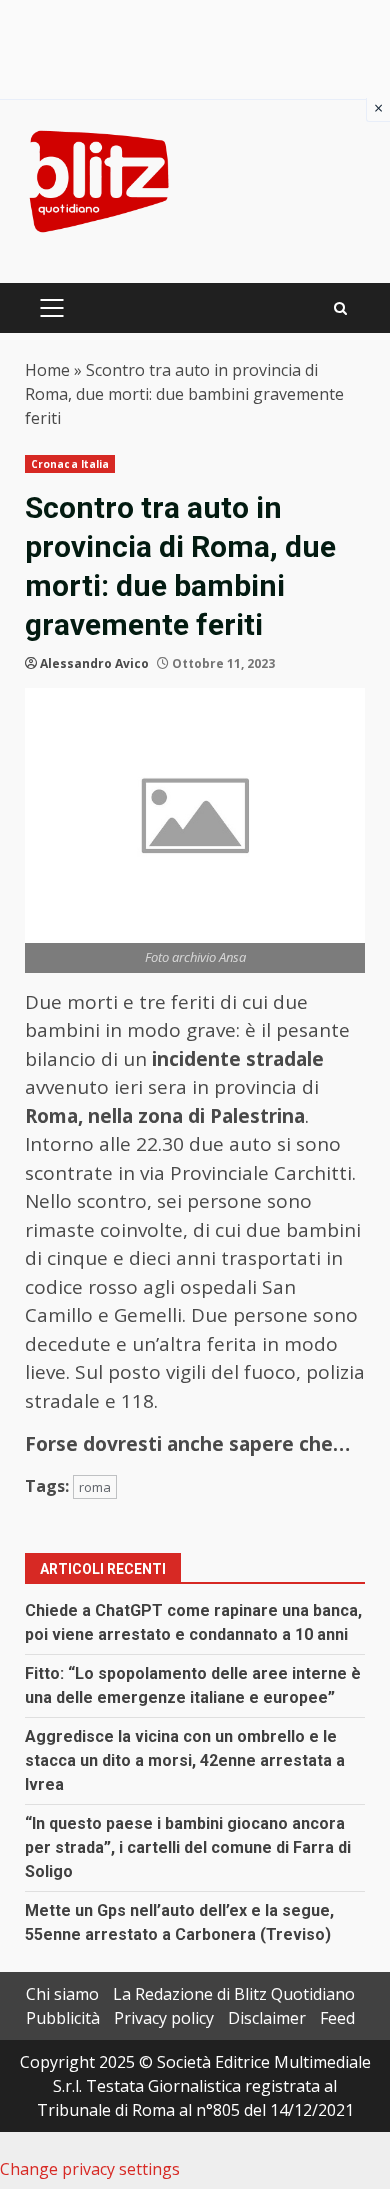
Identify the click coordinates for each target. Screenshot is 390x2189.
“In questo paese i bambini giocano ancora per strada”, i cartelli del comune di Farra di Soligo (188, 1847)
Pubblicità (63, 2018)
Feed (337, 2018)
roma (95, 1487)
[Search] (340, 308)
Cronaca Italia (70, 464)
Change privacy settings (90, 2169)
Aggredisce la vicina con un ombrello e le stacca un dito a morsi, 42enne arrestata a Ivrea (185, 1760)
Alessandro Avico (94, 663)
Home (47, 370)
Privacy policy (164, 2018)
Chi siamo (62, 1994)
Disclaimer (267, 2018)
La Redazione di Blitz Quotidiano (234, 1994)
